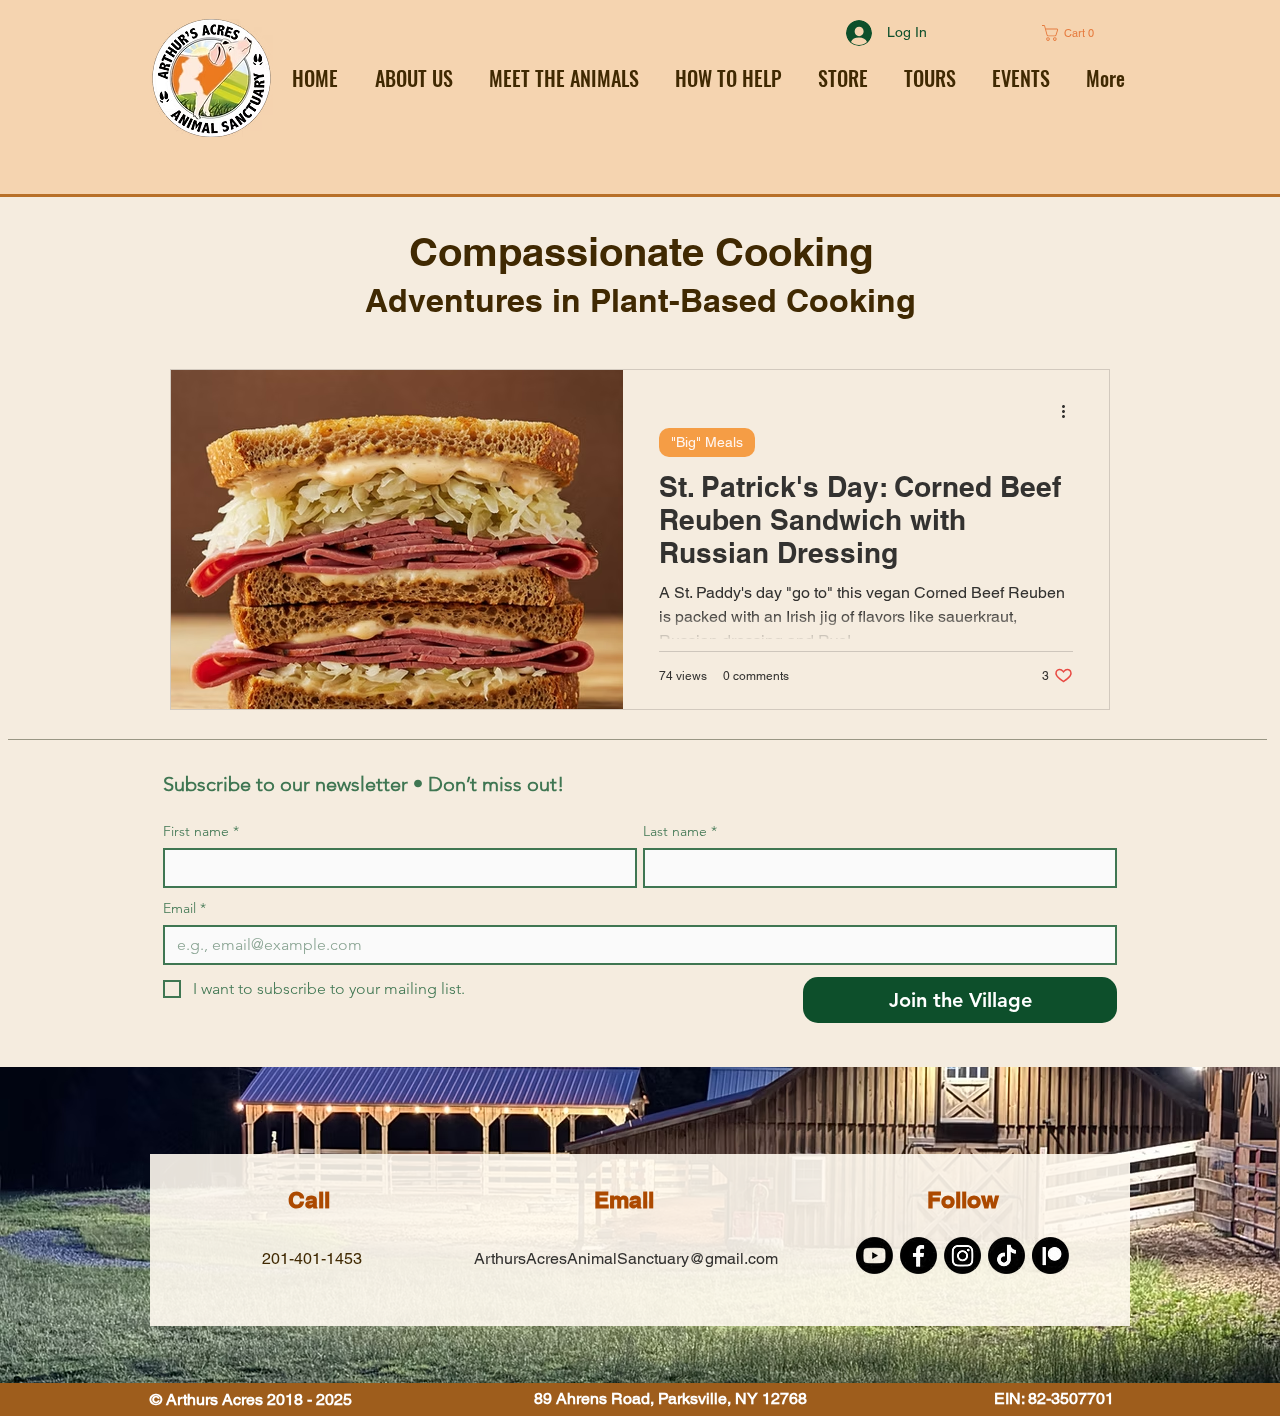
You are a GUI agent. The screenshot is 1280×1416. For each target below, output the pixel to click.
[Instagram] (962, 1255)
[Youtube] (874, 1255)
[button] (728, 78)
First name (201, 831)
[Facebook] (918, 1255)
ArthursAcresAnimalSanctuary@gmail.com (626, 1258)
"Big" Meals (707, 442)
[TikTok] (1006, 1255)
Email (184, 908)
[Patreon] (1050, 1255)
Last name (680, 831)
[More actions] (1070, 411)
